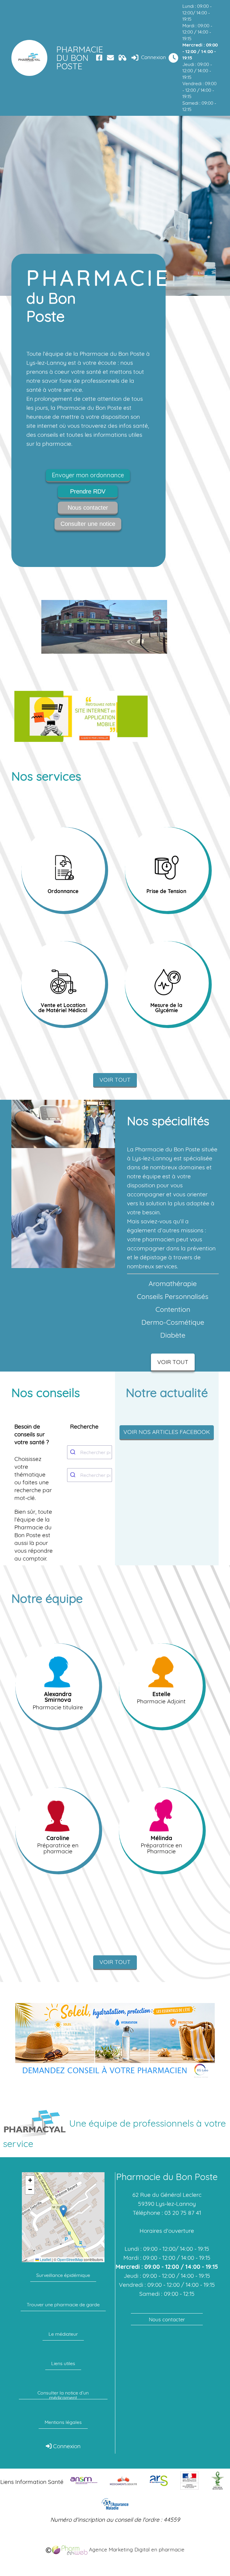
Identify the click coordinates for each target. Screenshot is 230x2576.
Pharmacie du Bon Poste (75, 58)
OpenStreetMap (70, 2260)
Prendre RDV (88, 491)
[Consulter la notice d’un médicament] (123, 58)
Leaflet (45, 2260)
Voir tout (115, 1080)
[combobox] (90, 1452)
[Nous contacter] (110, 58)
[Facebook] (99, 58)
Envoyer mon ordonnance (88, 475)
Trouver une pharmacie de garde (63, 2305)
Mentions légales (63, 2422)
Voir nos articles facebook (167, 1432)
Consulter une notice (88, 524)
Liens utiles (63, 2363)
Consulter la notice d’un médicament (63, 2395)
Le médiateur (63, 2334)
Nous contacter (88, 508)
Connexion (153, 57)
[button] (63, 2211)
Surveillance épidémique (63, 2275)
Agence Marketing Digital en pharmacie (136, 2549)
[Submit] (74, 1452)
